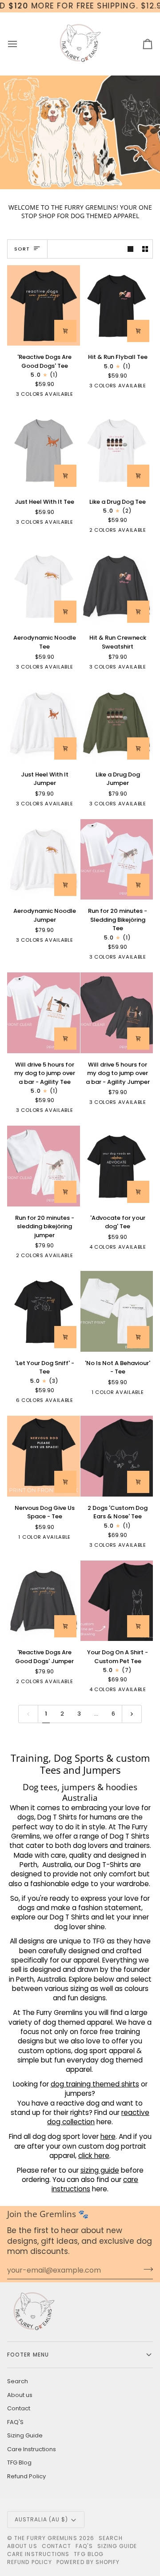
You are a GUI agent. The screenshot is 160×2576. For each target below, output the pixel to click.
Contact (19, 2408)
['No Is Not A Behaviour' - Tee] (117, 1311)
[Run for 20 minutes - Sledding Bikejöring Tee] (117, 860)
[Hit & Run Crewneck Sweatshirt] (117, 586)
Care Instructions (32, 2449)
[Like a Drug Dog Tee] (117, 450)
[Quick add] (65, 331)
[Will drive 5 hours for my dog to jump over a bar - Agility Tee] (44, 1013)
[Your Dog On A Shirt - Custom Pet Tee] (117, 1601)
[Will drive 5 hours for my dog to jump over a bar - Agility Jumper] (117, 1013)
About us (20, 2395)
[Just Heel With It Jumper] (44, 723)
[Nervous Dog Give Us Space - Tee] (44, 1456)
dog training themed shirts (95, 2084)
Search (18, 2381)
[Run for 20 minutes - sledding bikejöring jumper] (44, 1166)
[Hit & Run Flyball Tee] (117, 306)
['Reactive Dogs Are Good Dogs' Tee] (44, 306)
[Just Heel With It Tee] (44, 450)
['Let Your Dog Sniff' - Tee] (44, 1311)
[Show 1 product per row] (130, 249)
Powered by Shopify (88, 2562)
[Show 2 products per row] (145, 249)
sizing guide (100, 2170)
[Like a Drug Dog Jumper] (117, 723)
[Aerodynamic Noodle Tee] (44, 586)
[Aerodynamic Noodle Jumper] (44, 860)
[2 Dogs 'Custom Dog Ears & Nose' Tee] (117, 1456)
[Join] (146, 2269)
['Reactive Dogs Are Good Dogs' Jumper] (44, 1601)
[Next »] (132, 1714)
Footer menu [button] (28, 2355)
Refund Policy (26, 2476)
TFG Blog (19, 2463)
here (108, 2136)
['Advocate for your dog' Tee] (117, 1166)
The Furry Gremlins (46, 2538)
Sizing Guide (25, 2435)
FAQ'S (15, 2422)
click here (94, 2156)
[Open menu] (20, 44)
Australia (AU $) (41, 2519)
